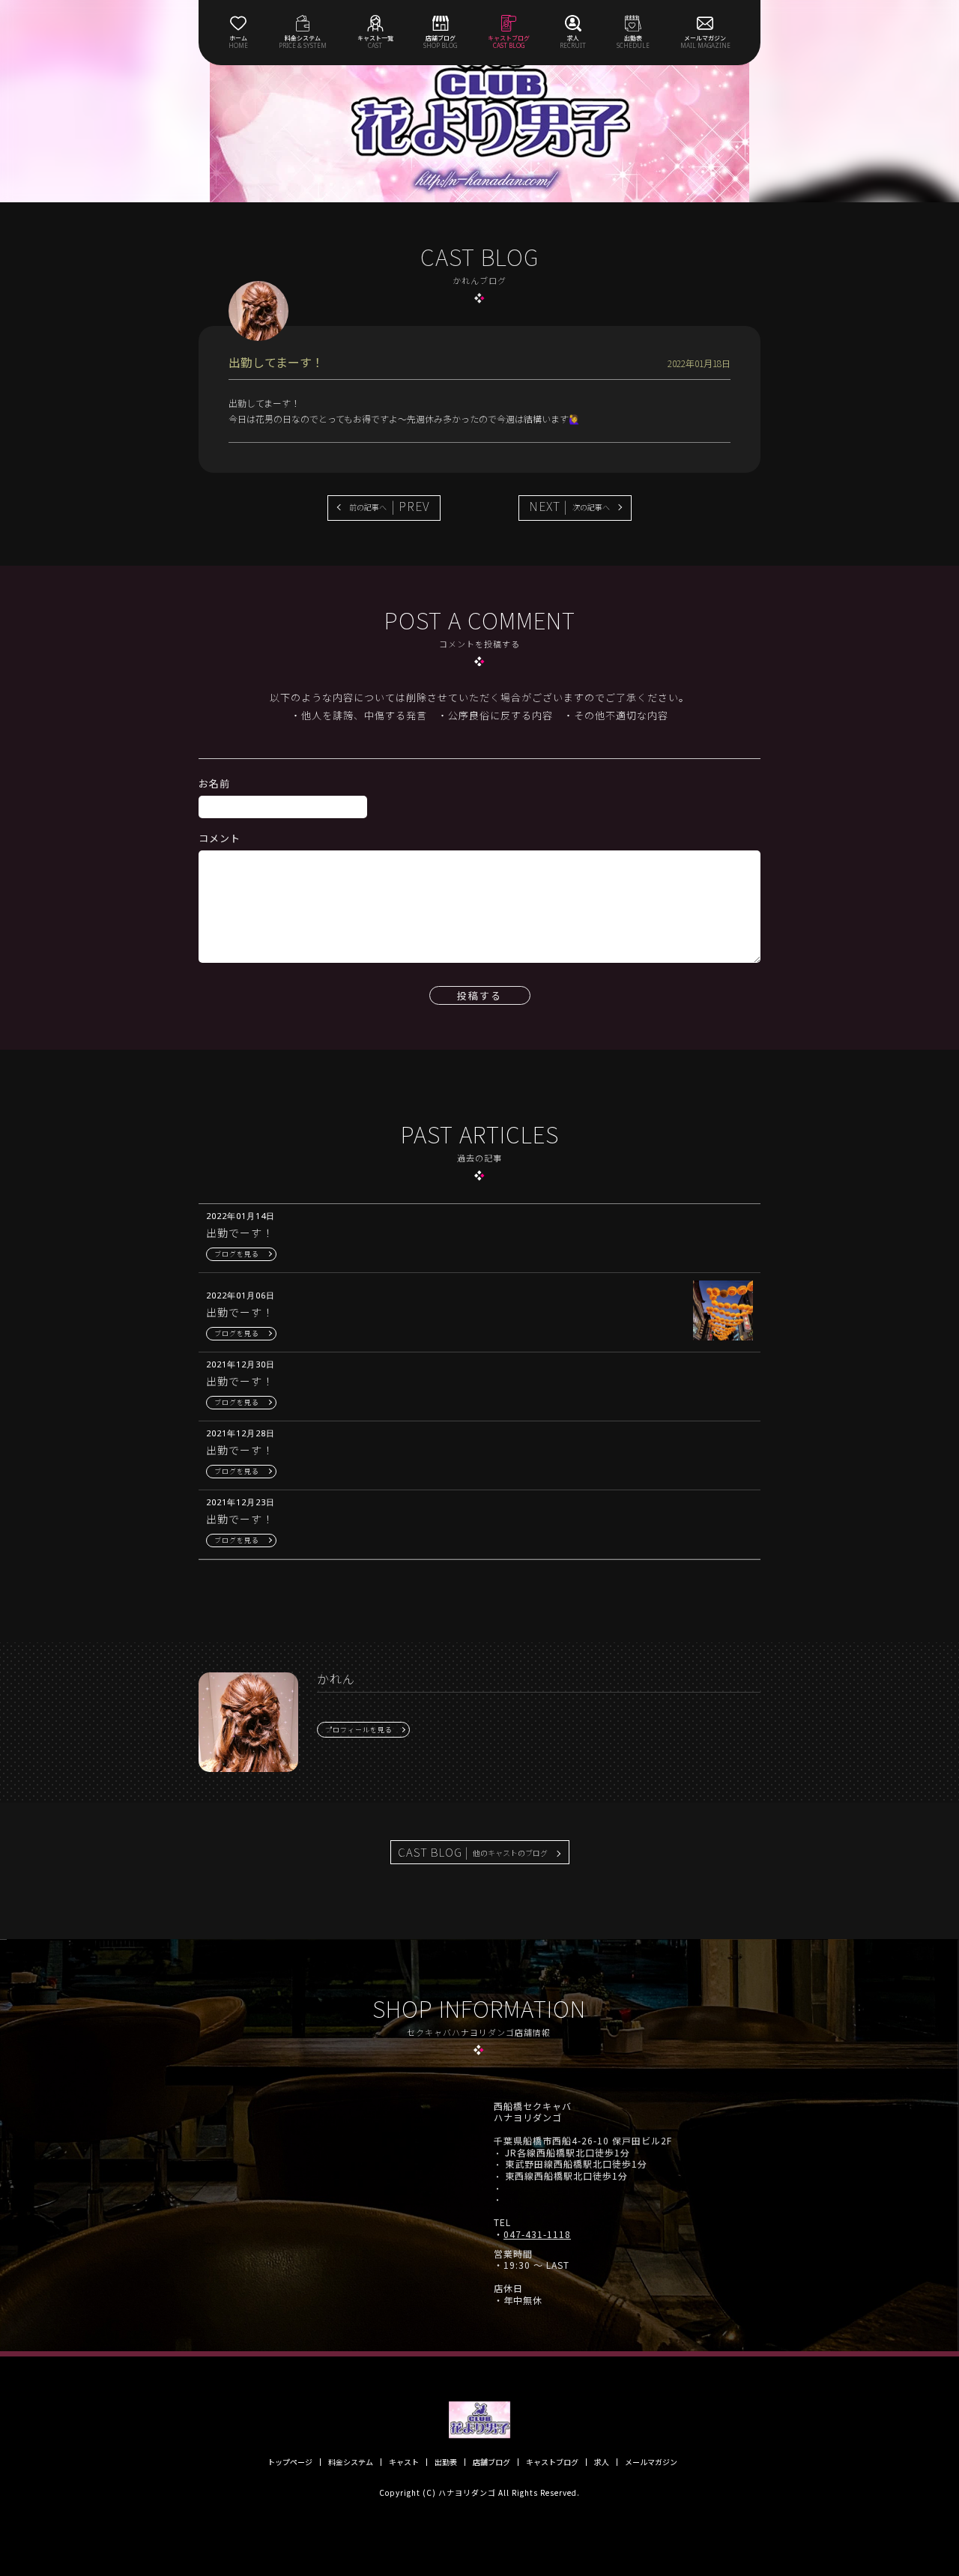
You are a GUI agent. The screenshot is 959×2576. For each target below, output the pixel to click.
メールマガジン (651, 2462)
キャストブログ (552, 2462)
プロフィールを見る (359, 1730)
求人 (602, 2462)
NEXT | (569, 506)
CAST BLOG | (473, 1852)
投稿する (479, 995)
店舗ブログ (491, 2462)
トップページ (290, 2462)
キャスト (404, 2462)
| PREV (390, 506)
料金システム (351, 2462)
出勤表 (446, 2462)
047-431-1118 (537, 2234)
